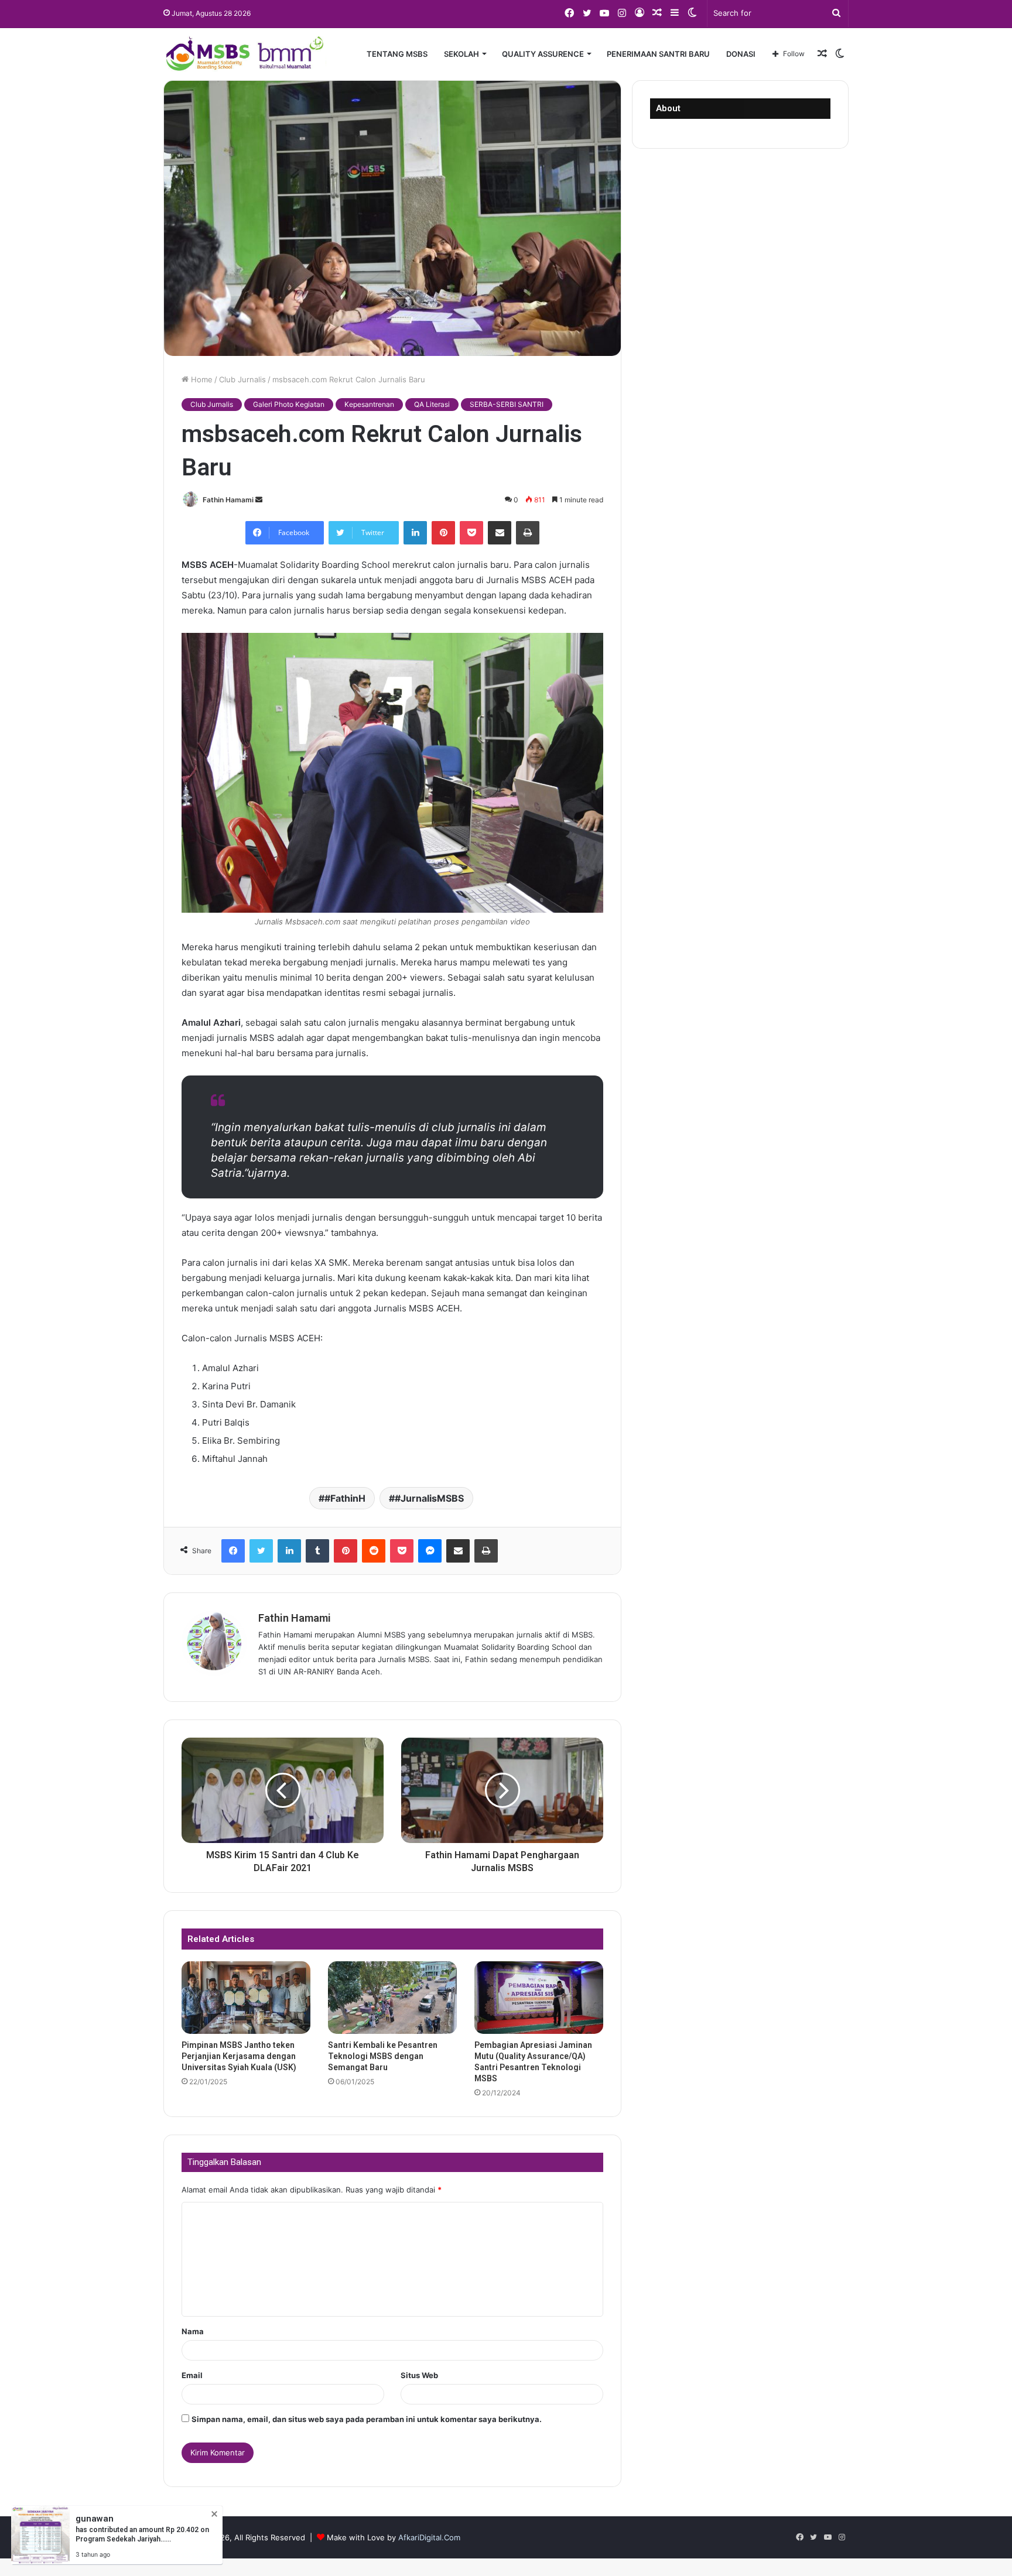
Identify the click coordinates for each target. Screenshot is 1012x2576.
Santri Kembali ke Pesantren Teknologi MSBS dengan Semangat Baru (383, 2056)
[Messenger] (430, 1551)
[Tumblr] (317, 1551)
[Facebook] (233, 1551)
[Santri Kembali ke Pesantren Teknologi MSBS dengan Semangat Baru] (392, 1998)
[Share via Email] (500, 533)
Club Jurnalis (242, 379)
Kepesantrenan (369, 404)
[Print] (528, 533)
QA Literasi (432, 404)
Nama (193, 2331)
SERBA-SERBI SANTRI (507, 404)
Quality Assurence (543, 54)
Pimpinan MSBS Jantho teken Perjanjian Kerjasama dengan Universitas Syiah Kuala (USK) (239, 2056)
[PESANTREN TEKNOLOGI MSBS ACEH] (245, 54)
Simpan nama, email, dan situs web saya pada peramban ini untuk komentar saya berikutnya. (367, 2419)
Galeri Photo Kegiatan (289, 404)
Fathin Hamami (228, 500)
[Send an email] (259, 500)
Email (192, 2375)
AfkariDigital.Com (429, 2537)
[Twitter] (261, 1551)
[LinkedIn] (415, 533)
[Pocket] (471, 533)
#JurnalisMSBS (429, 1498)
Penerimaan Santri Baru (658, 54)
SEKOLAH (461, 54)
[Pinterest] (443, 533)
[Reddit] (374, 1551)
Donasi (741, 54)
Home (201, 379)
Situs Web (419, 2375)
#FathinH (345, 1498)
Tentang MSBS (397, 54)
